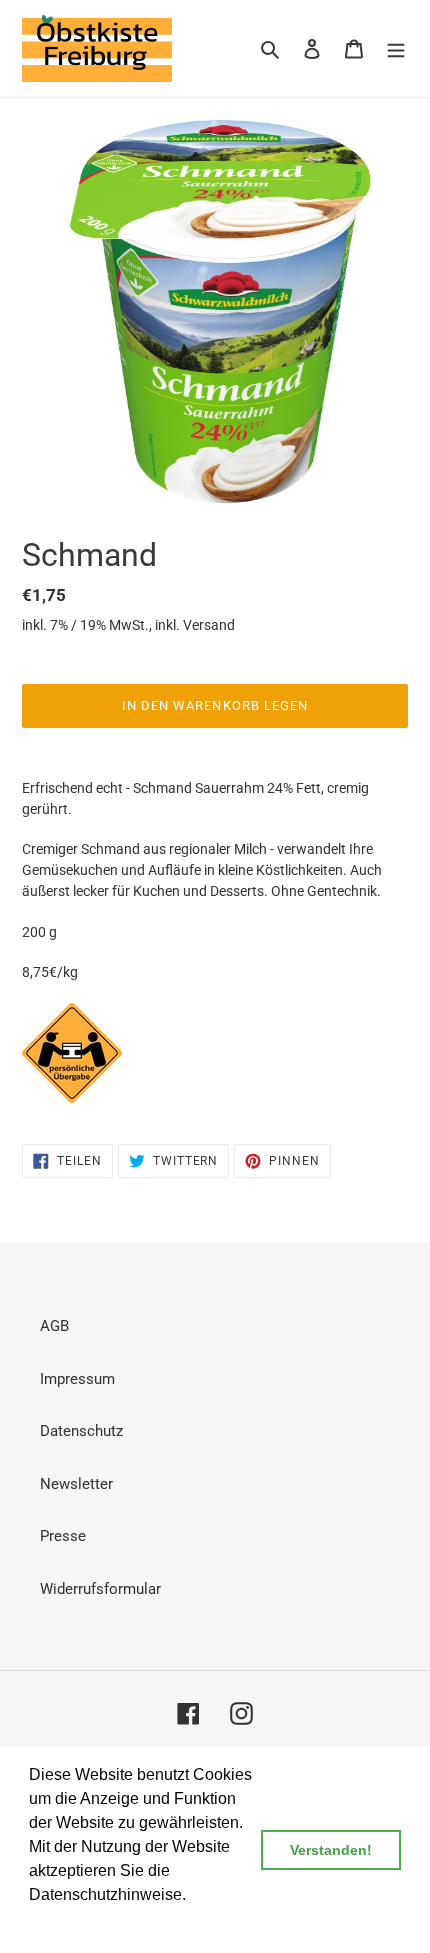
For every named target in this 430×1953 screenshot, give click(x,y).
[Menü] (396, 48)
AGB (54, 1326)
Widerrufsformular (100, 1589)
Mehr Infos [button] (69, 1921)
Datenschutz (81, 1431)
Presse (63, 1536)
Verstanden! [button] (331, 1850)
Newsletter (76, 1484)
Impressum (77, 1379)
